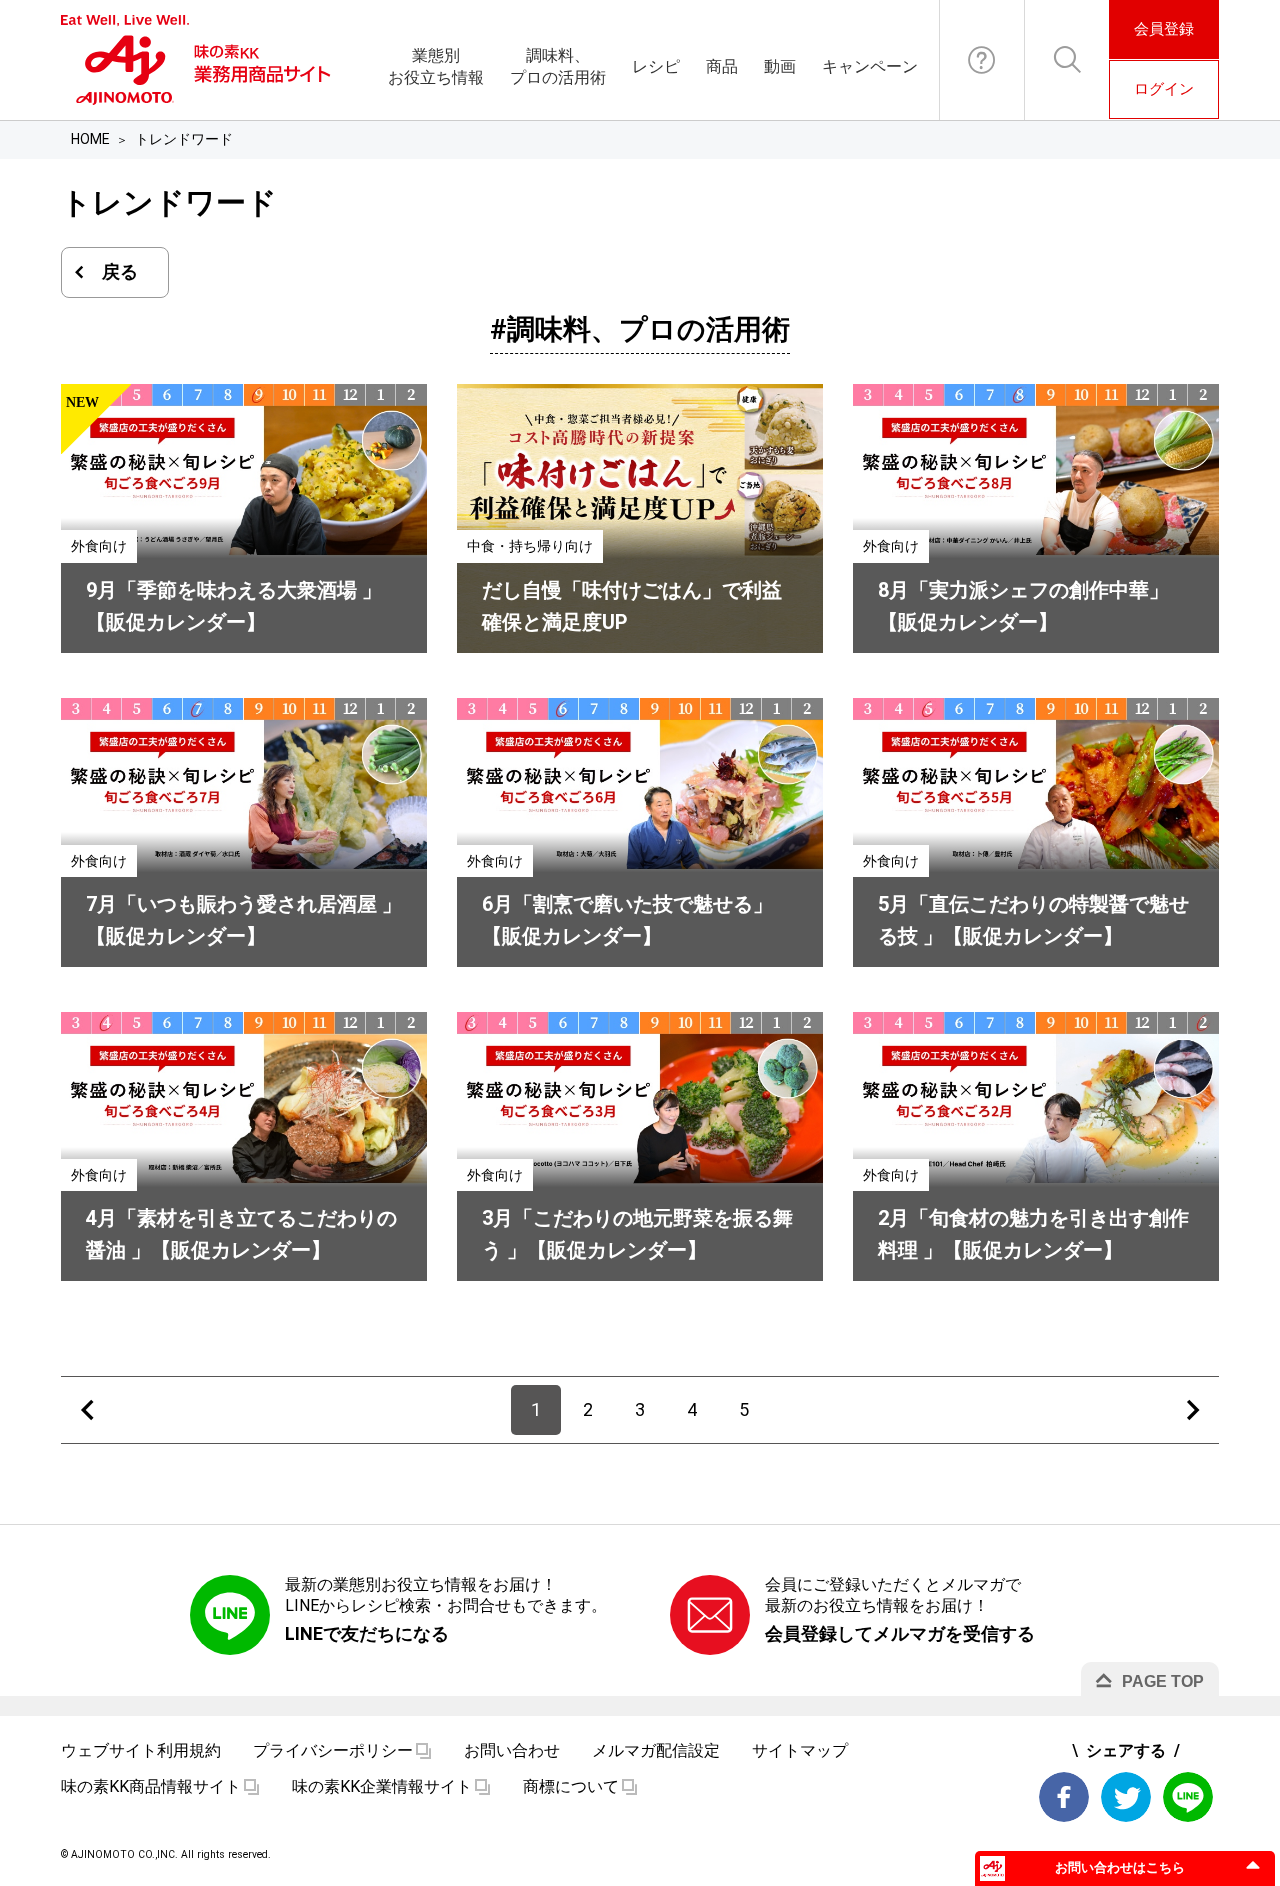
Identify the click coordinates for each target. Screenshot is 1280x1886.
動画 (780, 66)
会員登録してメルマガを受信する (900, 1633)
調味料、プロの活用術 (558, 66)
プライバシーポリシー (333, 1750)
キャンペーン (870, 66)
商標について (571, 1786)
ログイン (1164, 89)
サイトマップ (800, 1750)
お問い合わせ (982, 60)
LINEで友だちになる (367, 1633)
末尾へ (1193, 1410)
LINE (1188, 1797)
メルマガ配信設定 (656, 1750)
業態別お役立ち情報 (436, 66)
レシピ (656, 66)
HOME (90, 139)
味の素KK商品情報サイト (151, 1786)
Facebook (1064, 1797)
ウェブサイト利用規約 (141, 1750)
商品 (722, 66)
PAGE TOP (1163, 1681)
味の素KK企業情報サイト (382, 1786)
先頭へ (87, 1410)
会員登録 (1164, 29)
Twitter (1126, 1797)
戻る (120, 271)
